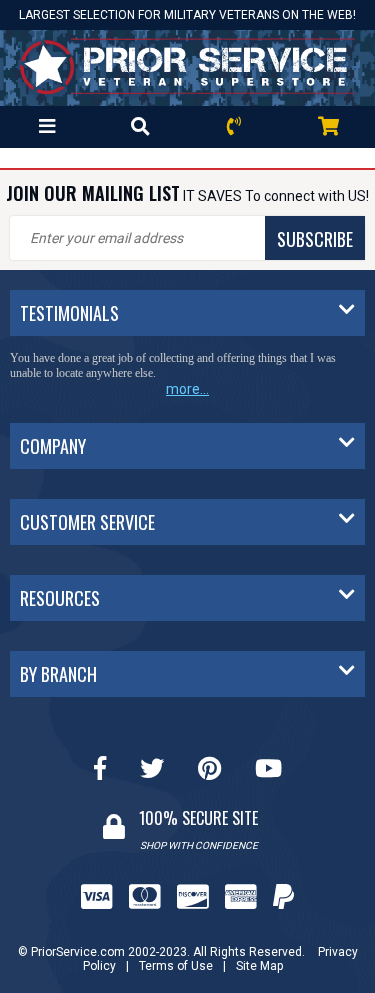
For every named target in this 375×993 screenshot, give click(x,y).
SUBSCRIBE (315, 239)
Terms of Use (176, 966)
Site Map (259, 966)
